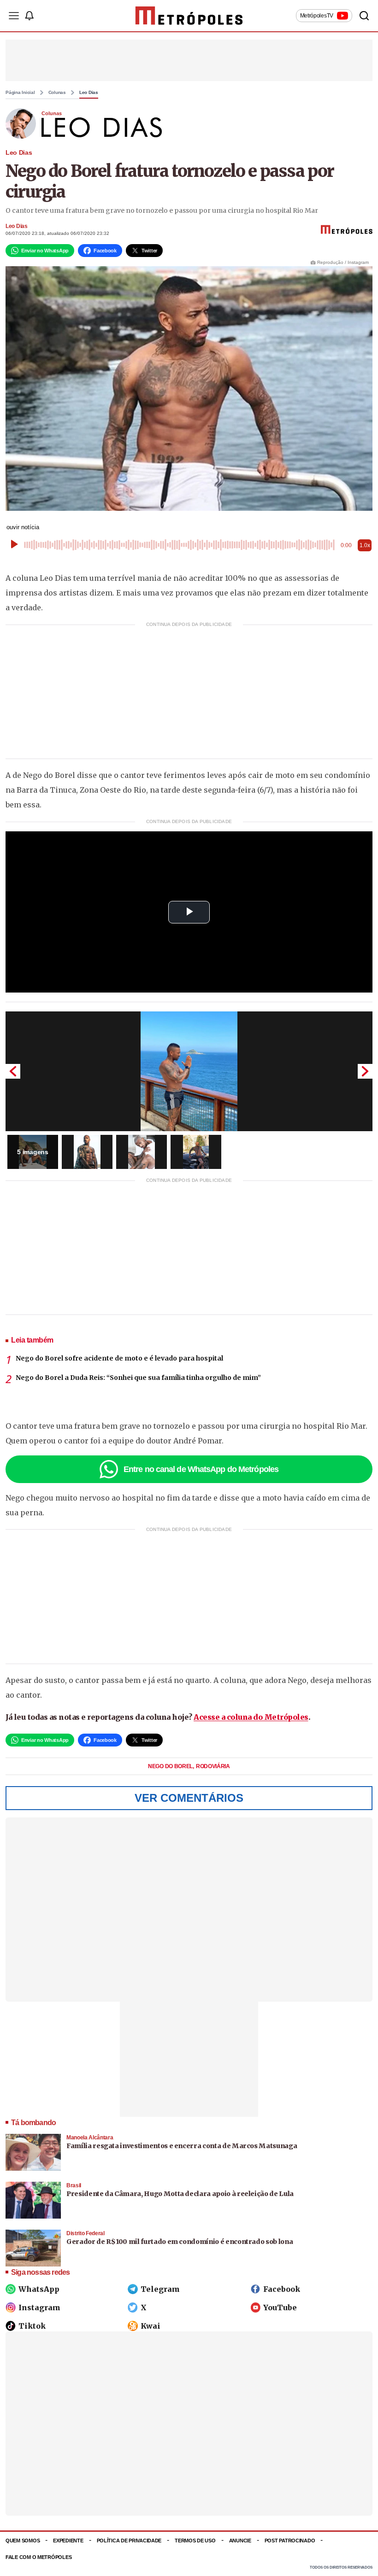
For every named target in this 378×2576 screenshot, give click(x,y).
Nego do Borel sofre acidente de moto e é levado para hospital (119, 1358)
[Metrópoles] (189, 16)
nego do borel (171, 1766)
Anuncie (240, 2541)
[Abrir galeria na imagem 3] (142, 1152)
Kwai (151, 2326)
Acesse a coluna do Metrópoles (251, 1717)
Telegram (160, 2289)
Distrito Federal (86, 2233)
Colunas (57, 93)
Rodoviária (213, 1766)
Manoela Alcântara (90, 2138)
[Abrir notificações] (29, 16)
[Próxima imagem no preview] (365, 1071)
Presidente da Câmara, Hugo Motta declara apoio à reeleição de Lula (180, 2194)
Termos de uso (195, 2541)
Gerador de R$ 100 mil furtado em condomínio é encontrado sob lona (180, 2242)
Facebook (282, 2289)
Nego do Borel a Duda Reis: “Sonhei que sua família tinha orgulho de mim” (138, 1378)
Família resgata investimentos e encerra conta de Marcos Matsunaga (182, 2146)
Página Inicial (20, 93)
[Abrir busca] (364, 16)
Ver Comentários (189, 1798)
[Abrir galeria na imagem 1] (189, 1071)
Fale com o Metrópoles (38, 2557)
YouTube (280, 2307)
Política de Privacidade (129, 2541)
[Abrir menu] (14, 16)
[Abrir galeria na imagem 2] (87, 1152)
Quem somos (23, 2541)
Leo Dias (89, 93)
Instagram (39, 2307)
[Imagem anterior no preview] (13, 1071)
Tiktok (32, 2326)
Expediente (68, 2541)
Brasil (74, 2185)
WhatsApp (39, 2289)
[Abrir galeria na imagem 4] (196, 1152)
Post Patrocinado (290, 2541)
